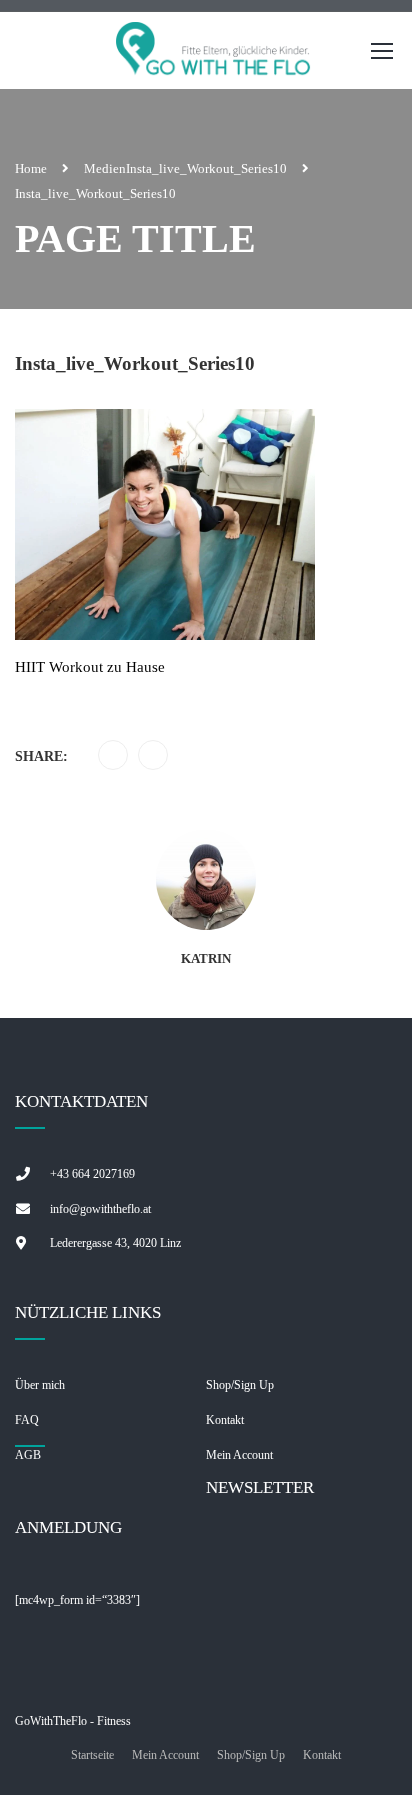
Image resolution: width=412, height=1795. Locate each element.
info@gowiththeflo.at (100, 1209)
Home (31, 168)
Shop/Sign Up (240, 1385)
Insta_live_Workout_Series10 (206, 168)
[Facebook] (113, 756)
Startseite (92, 1755)
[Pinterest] (153, 756)
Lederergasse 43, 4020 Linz (115, 1243)
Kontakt (322, 1755)
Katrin (206, 958)
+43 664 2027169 (92, 1174)
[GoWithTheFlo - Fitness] (214, 55)
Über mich (40, 1385)
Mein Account (165, 1755)
